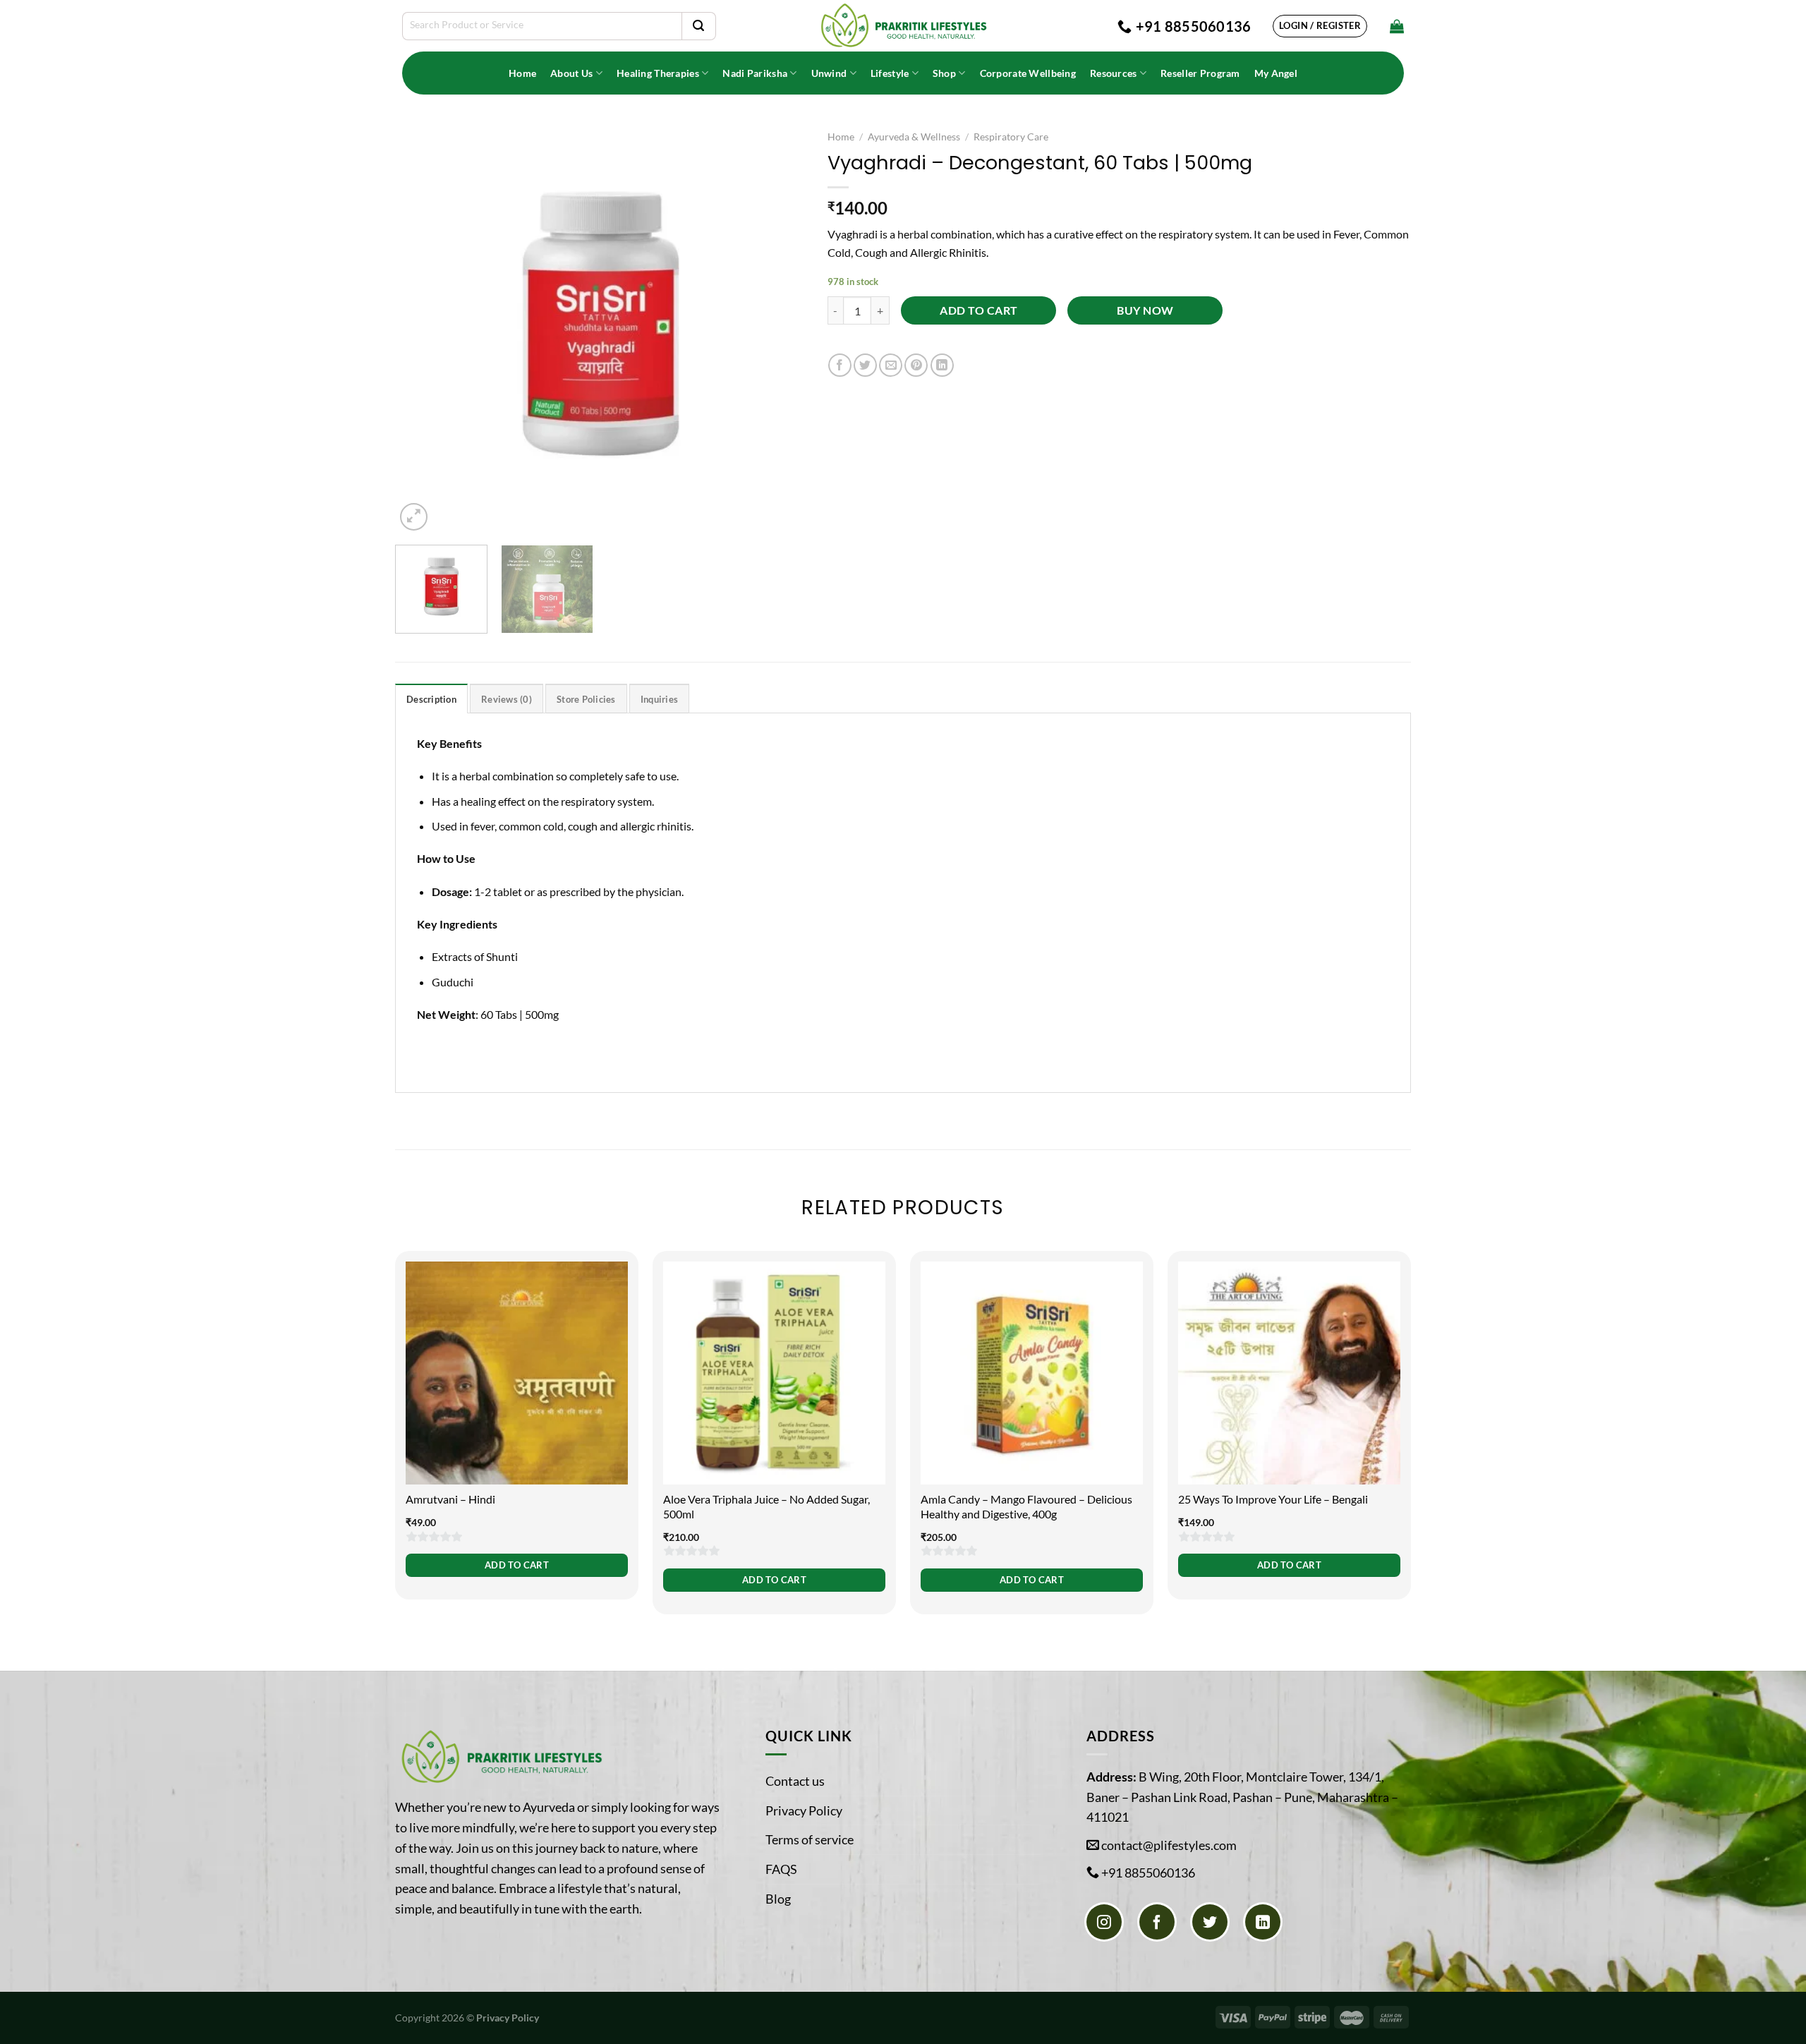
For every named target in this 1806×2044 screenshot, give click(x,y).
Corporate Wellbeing (1028, 73)
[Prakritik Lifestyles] (903, 26)
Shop (944, 73)
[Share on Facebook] (840, 365)
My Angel (1276, 73)
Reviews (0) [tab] (507, 699)
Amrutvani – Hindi (450, 1499)
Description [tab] (431, 699)
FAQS (781, 1869)
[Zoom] (414, 517)
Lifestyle (890, 73)
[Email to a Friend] (891, 365)
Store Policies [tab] (586, 699)
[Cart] (1397, 26)
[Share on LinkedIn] (942, 365)
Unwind (829, 73)
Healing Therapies (658, 73)
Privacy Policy (804, 1810)
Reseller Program (1200, 73)
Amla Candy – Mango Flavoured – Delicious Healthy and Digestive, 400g (1026, 1506)
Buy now (1145, 310)
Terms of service (810, 1839)
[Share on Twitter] (865, 365)
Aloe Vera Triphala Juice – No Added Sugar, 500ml (766, 1506)
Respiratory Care (1011, 137)
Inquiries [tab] (659, 699)
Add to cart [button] (517, 1565)
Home (522, 73)
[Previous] (421, 328)
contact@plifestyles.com (1169, 1845)
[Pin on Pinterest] (916, 365)
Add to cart (978, 310)
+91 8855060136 (1148, 1873)
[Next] (780, 328)
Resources (1114, 73)
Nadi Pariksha (755, 73)
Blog (778, 1899)
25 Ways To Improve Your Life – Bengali (1273, 1499)
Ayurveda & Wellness (914, 137)
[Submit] (698, 26)
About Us (571, 73)
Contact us (795, 1781)
